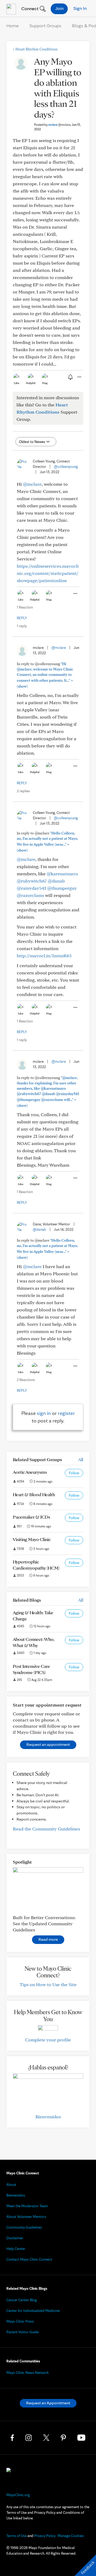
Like (17, 383)
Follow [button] (74, 1473)
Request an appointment (48, 1744)
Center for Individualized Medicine (33, 2311)
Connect (29, 8)
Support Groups (45, 26)
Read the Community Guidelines (46, 1829)
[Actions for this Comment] (75, 594)
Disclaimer (15, 2238)
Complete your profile (48, 2040)
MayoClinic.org (18, 2495)
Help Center (16, 2249)
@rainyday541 (31, 888)
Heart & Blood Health (34, 1494)
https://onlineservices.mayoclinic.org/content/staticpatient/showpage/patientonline (48, 573)
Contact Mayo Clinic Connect (29, 2259)
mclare (59, 125)
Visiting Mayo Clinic (32, 1539)
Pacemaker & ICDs (31, 1517)
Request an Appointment (48, 2403)
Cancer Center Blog (22, 2300)
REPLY (22, 618)
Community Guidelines (24, 2227)
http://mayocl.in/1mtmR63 (44, 956)
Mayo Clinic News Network (28, 2373)
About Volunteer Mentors (26, 2217)
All (81, 1459)
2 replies (23, 791)
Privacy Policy (45, 2536)
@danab (56, 881)
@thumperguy (62, 888)
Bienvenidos (48, 2117)
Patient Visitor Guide (23, 2332)
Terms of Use (17, 2536)
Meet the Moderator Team (27, 2206)
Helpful (31, 383)
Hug (45, 383)
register (66, 1413)
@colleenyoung (66, 466)
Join (59, 8)
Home (13, 26)
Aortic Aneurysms (30, 1472)
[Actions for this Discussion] (79, 377)
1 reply (22, 626)
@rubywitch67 (32, 881)
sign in (44, 1413)
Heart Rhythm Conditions (35, 49)
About (11, 2185)
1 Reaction (25, 607)
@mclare (32, 484)
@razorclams (30, 895)
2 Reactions (26, 1380)
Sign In (80, 8)
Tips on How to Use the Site (48, 1984)
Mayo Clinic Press (20, 2321)
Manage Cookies (71, 2536)
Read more (48, 1939)
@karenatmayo (62, 874)
